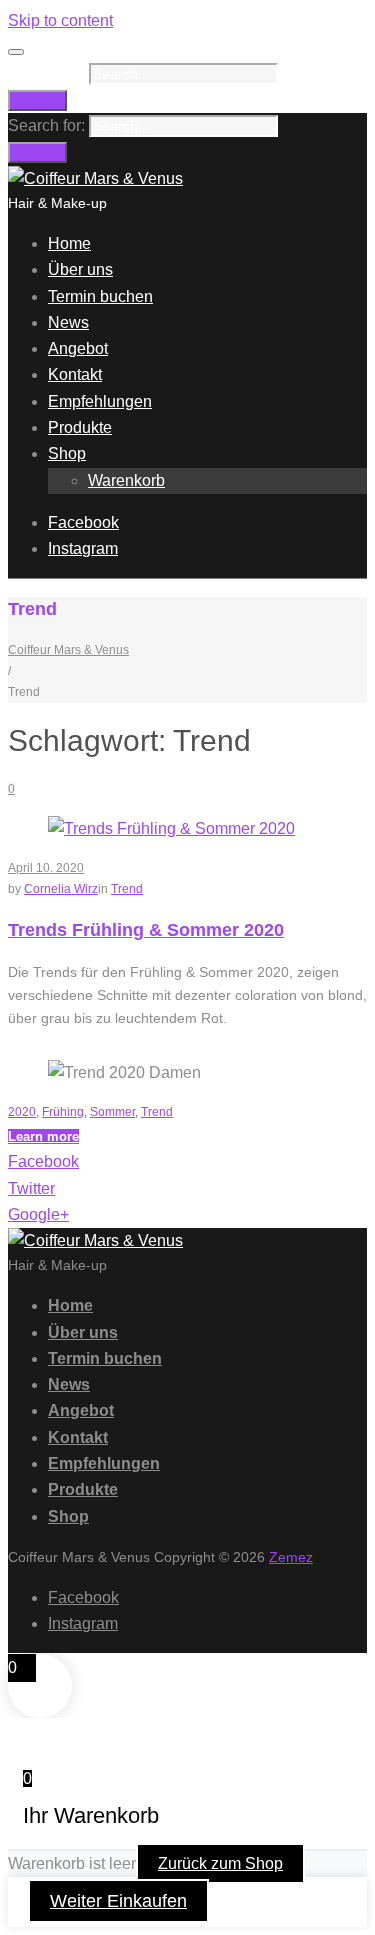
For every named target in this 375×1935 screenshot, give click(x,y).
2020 (22, 1112)
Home (69, 243)
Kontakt (75, 374)
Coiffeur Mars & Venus (68, 650)
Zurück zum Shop (220, 1863)
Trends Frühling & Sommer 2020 (146, 930)
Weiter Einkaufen (118, 1901)
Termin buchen (100, 296)
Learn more (43, 1136)
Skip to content (60, 20)
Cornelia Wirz (61, 889)
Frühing (63, 1112)
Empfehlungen (100, 401)
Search (37, 100)
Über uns (80, 269)
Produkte (80, 427)
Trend (127, 889)
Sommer (112, 1112)
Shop (67, 453)
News (68, 322)
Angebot (78, 348)
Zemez (291, 1557)
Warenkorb (126, 480)
